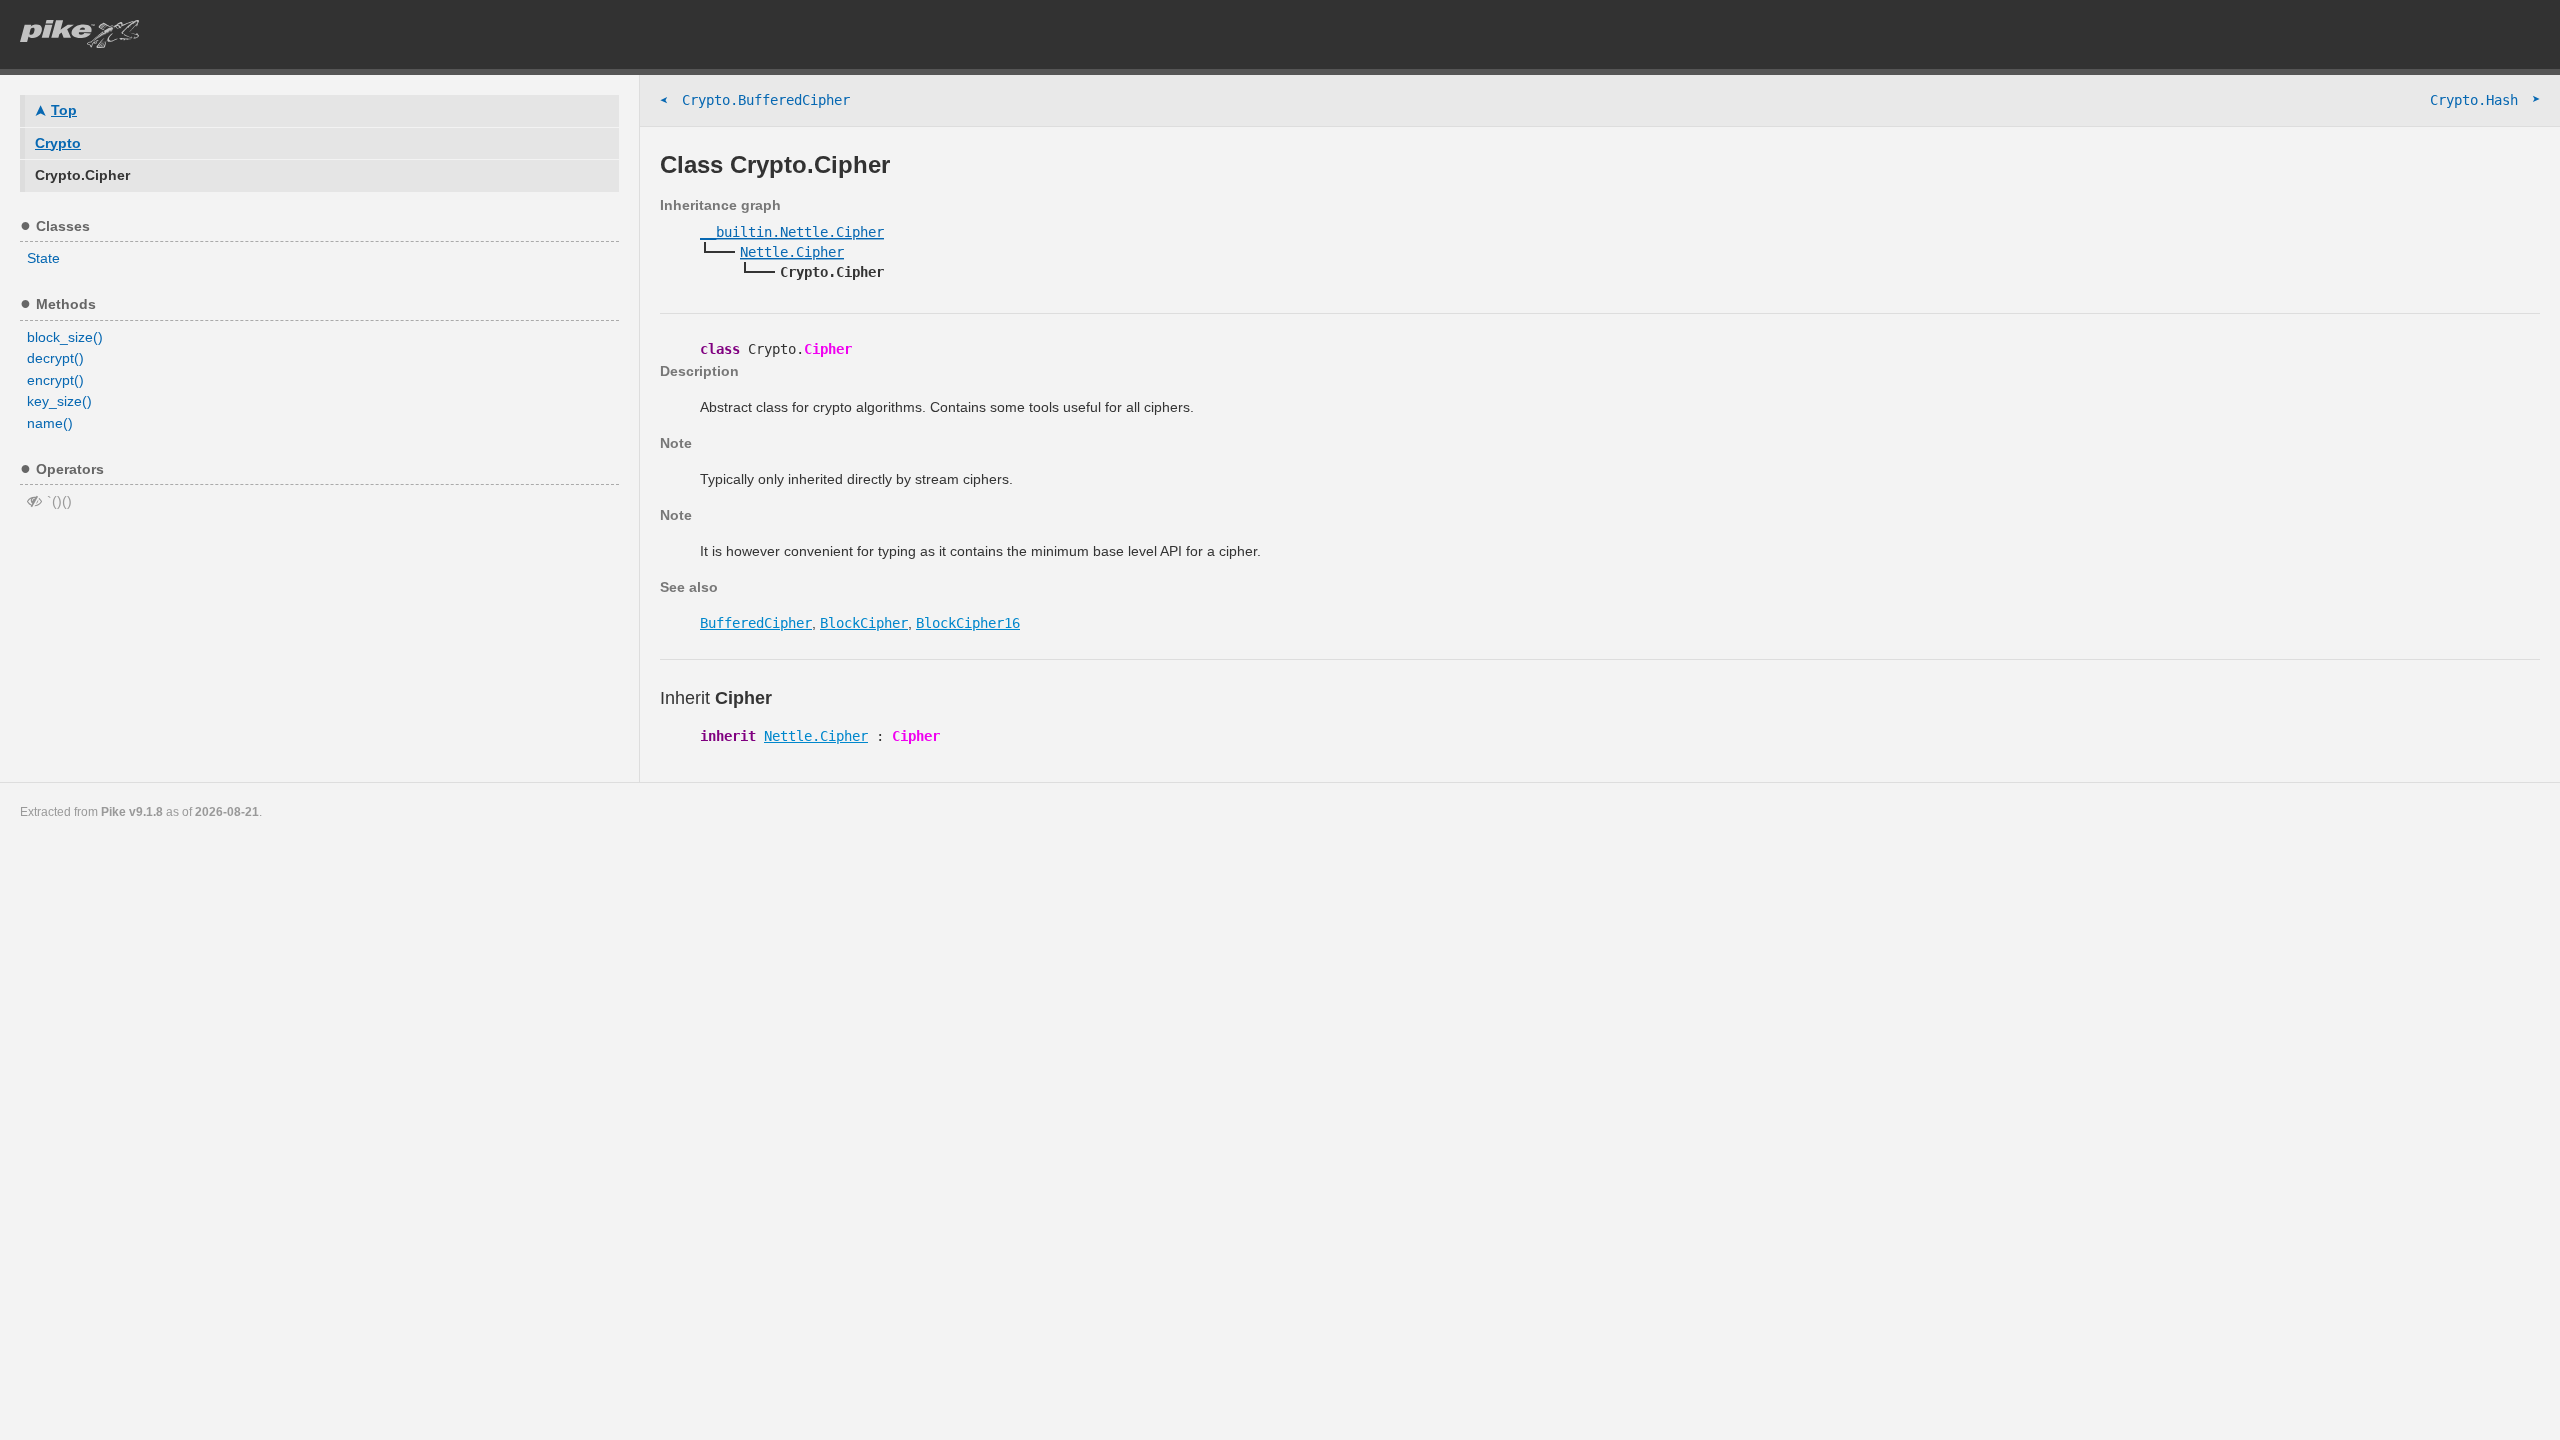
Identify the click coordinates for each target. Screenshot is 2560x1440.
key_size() (59, 401)
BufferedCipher (756, 623)
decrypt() (55, 358)
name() (50, 423)
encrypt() (55, 380)
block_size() (65, 337)
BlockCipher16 (968, 623)
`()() (59, 501)
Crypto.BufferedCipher (755, 100)
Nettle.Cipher (816, 736)
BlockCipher (864, 623)
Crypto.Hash (2485, 99)
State (43, 258)
